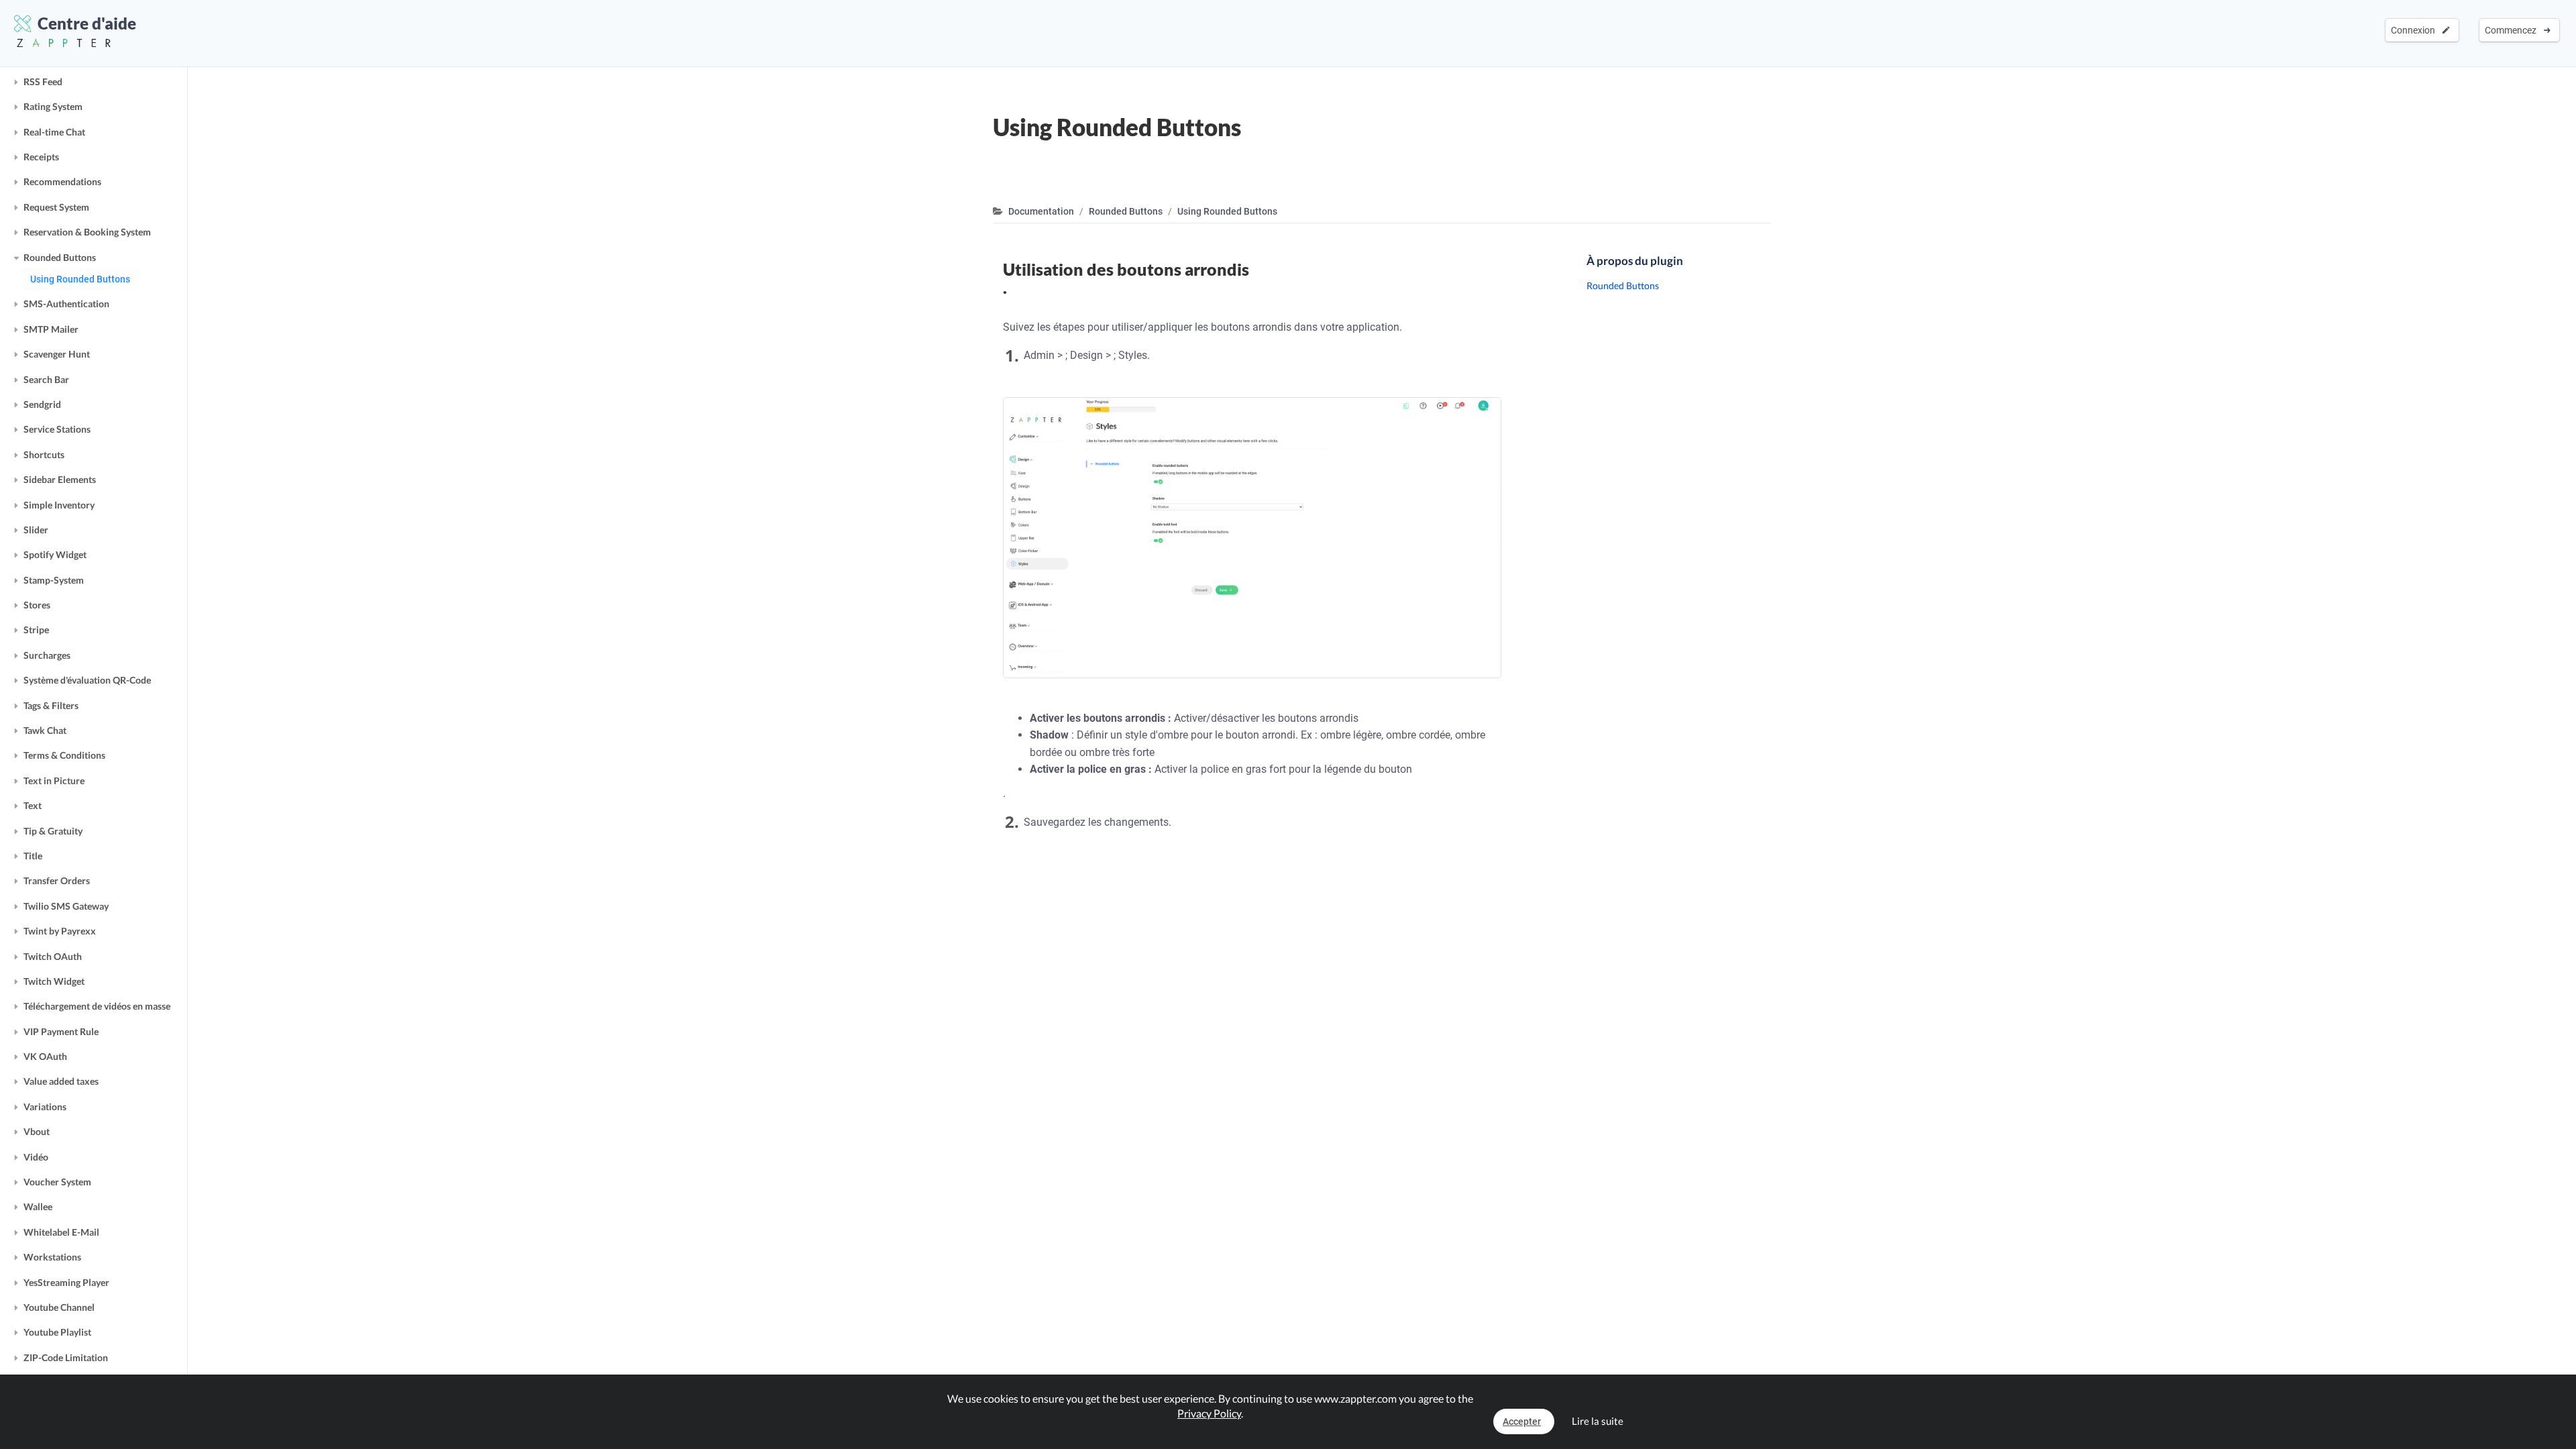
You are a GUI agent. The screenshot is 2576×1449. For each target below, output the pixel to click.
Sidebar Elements (60, 479)
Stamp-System (54, 580)
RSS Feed (43, 82)
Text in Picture (54, 781)
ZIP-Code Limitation (66, 1357)
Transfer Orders (57, 880)
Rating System (53, 106)
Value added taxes (61, 1081)
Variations (45, 1107)
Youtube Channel (59, 1307)
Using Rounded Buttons (80, 279)
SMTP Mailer (51, 329)
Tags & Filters (51, 705)
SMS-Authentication (66, 304)
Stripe (36, 630)
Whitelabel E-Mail (61, 1232)
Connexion (2415, 30)
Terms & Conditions (64, 755)
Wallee (38, 1206)
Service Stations (57, 429)
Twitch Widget (54, 981)
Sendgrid (42, 404)
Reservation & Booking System (87, 232)
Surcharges (47, 655)
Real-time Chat (54, 132)
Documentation (1041, 211)
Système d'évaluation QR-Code (87, 680)
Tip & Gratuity (53, 831)
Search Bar (46, 379)
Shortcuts (44, 454)
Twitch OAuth (53, 956)
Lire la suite (1598, 1421)
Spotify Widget (55, 554)
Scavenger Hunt (57, 354)
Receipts (41, 157)
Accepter (1522, 1421)
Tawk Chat (45, 730)
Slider (36, 530)
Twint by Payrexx (60, 931)
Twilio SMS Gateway (66, 906)
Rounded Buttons (60, 257)
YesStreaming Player (66, 1282)
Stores (37, 605)
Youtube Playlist (57, 1332)
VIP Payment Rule (61, 1031)
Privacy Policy (1209, 1413)
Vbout (37, 1131)
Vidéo (36, 1157)
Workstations (52, 1257)
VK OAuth (45, 1056)
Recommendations (62, 181)
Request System (56, 207)
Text (33, 805)
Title (33, 856)
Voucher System (57, 1182)
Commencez (2513, 30)
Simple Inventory (59, 505)
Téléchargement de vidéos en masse (97, 1006)
